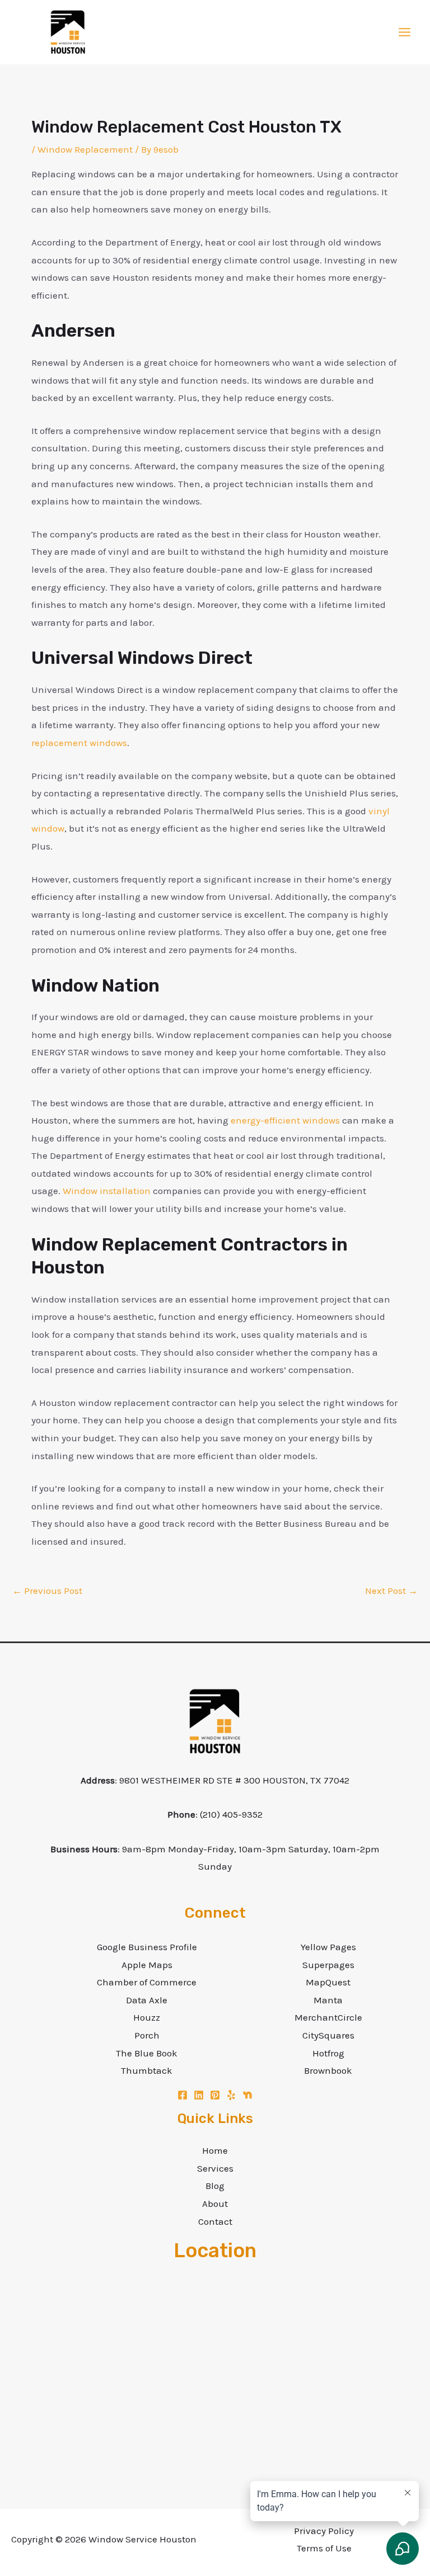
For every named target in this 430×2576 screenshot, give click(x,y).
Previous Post (47, 1591)
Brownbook (328, 2070)
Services (215, 2168)
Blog (215, 2186)
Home (215, 2150)
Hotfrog (328, 2053)
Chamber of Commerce (147, 1982)
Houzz (147, 2017)
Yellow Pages (328, 1947)
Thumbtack (147, 2070)
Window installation (107, 1191)
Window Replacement (85, 149)
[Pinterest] (215, 2095)
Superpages (328, 1965)
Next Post (391, 1591)
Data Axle (147, 2000)
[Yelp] (231, 2095)
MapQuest (328, 1982)
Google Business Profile (147, 1947)
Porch (147, 2035)
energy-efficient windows (285, 1120)
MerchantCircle (328, 2017)
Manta (328, 2000)
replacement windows (79, 743)
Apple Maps (147, 1965)
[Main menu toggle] (405, 32)
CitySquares (328, 2035)
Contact (215, 2221)
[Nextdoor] (247, 2095)
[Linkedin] (199, 2095)
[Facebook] (183, 2095)
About (215, 2204)
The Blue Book (147, 2053)
